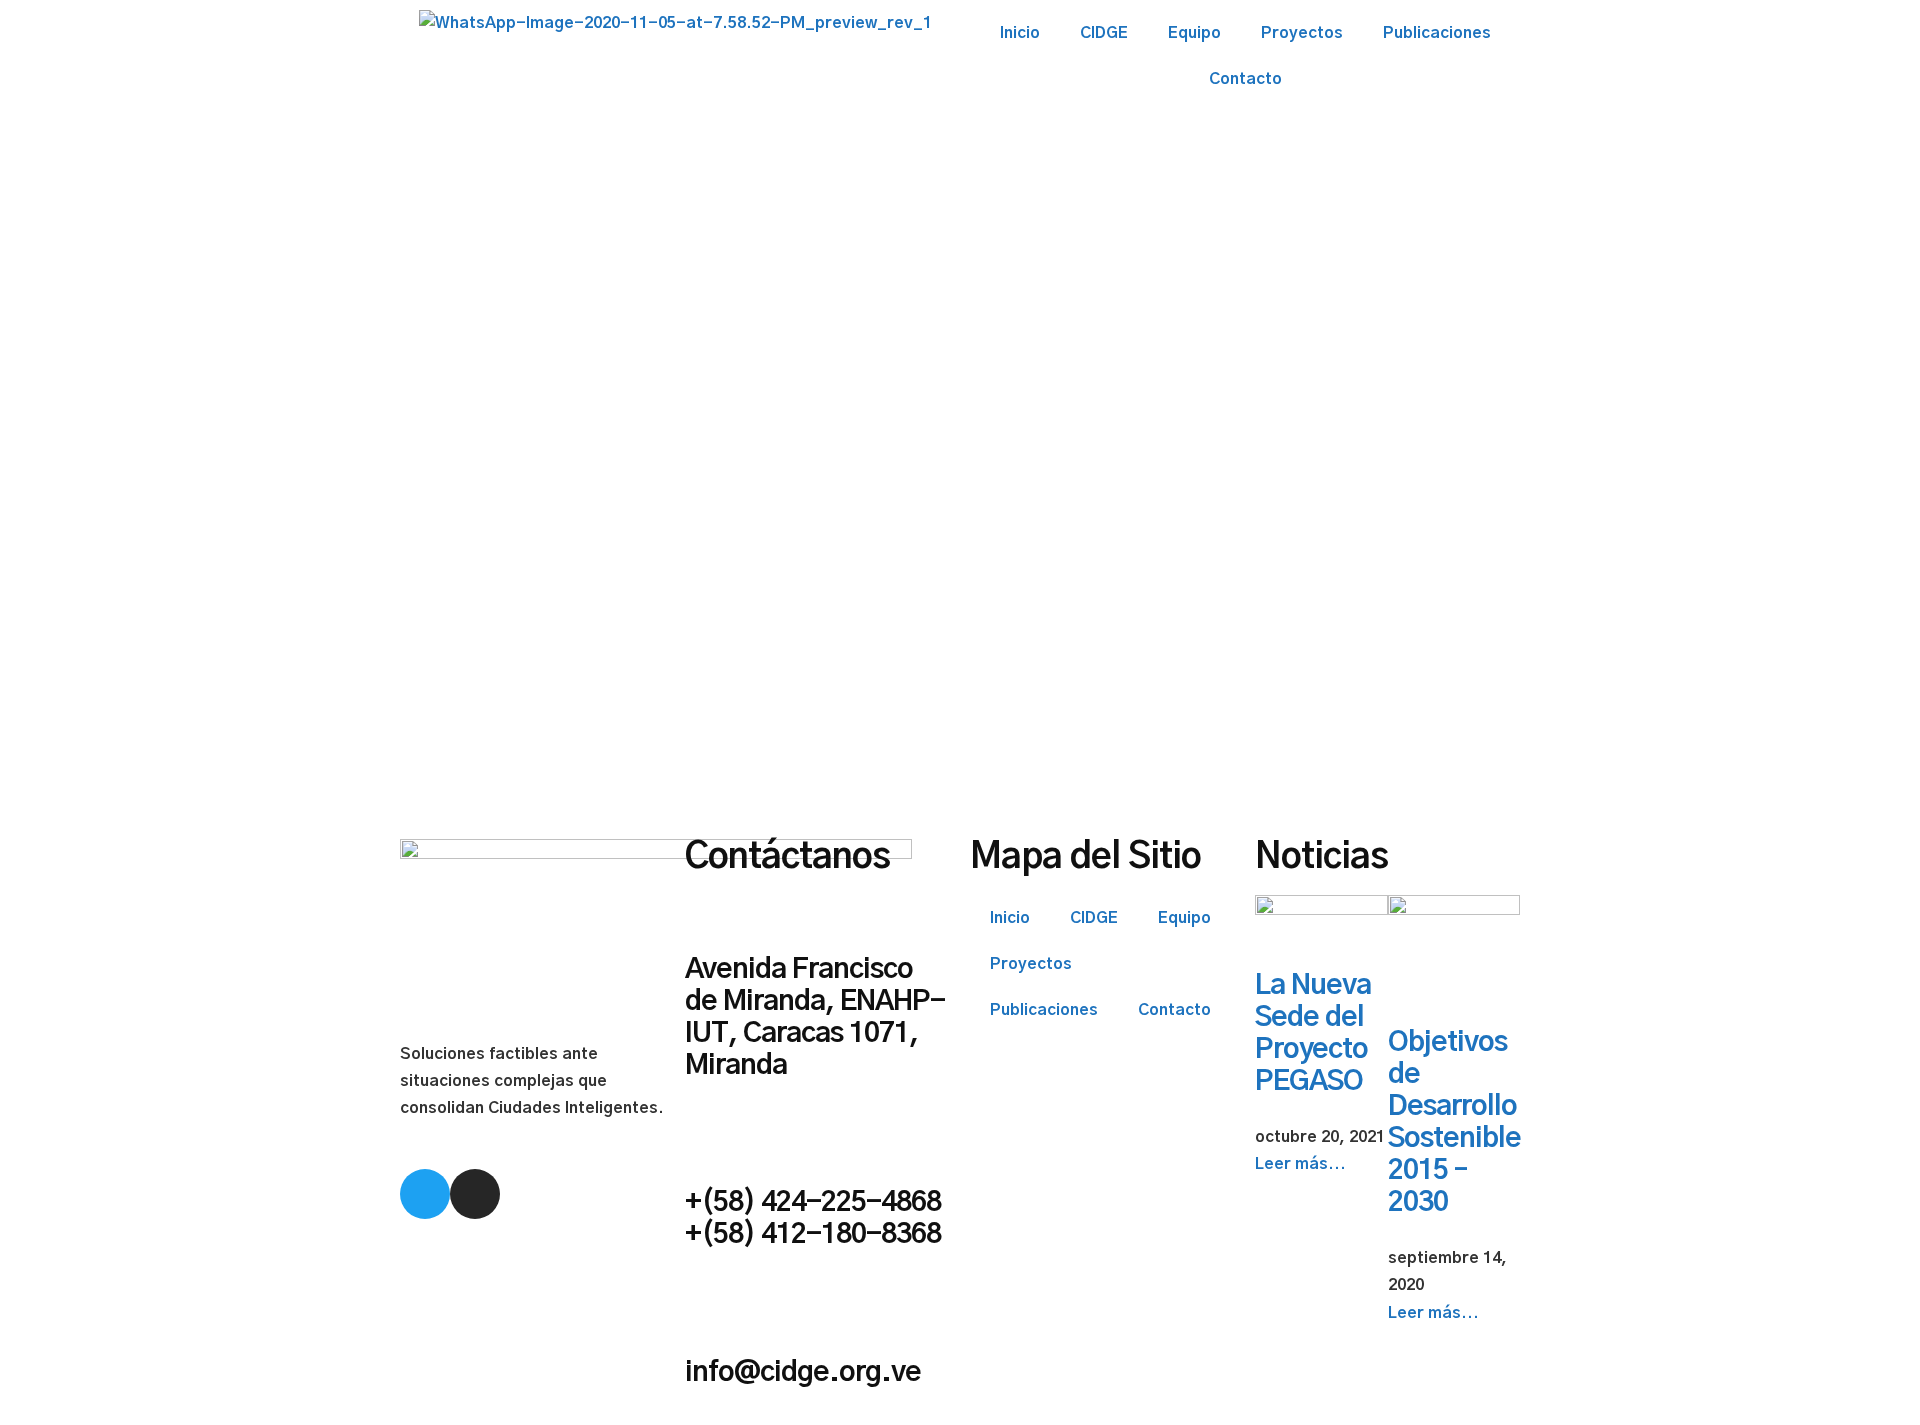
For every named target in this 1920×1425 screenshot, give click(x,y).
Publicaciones (1437, 33)
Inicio (1020, 33)
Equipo (1194, 33)
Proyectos (1302, 33)
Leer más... (1300, 1164)
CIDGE (1104, 33)
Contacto (1245, 79)
